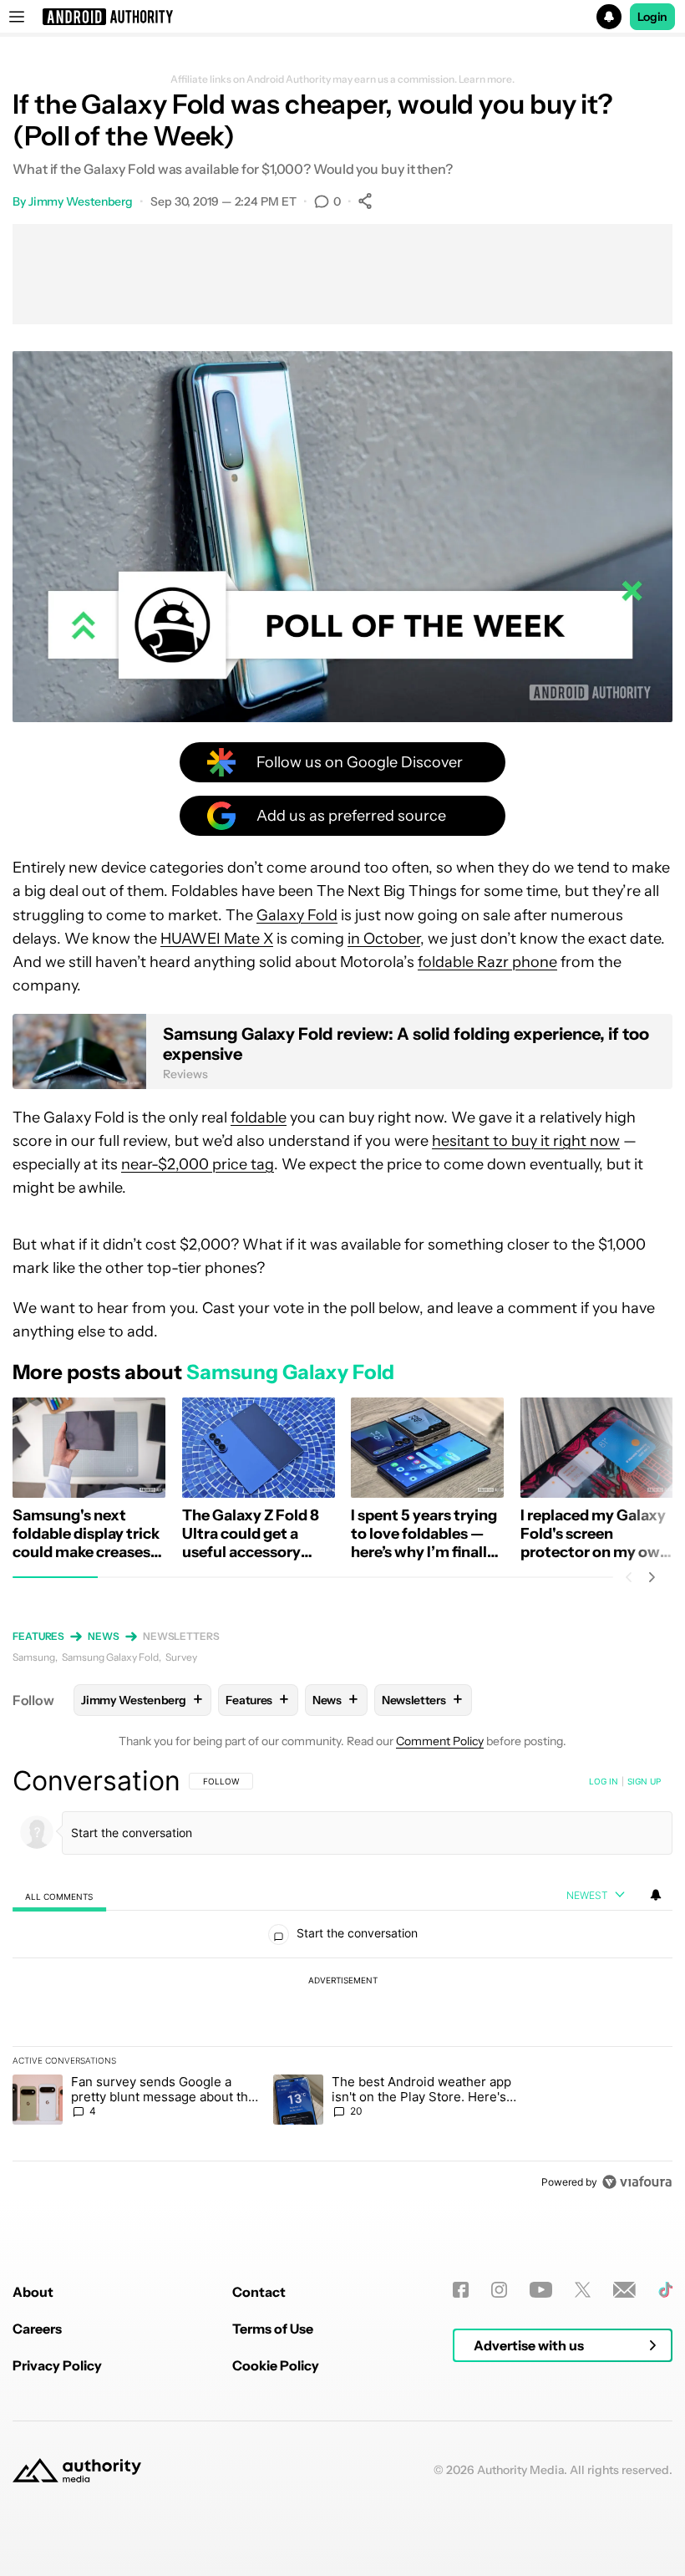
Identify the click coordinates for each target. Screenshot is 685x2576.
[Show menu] (17, 17)
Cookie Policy (276, 2365)
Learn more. (487, 79)
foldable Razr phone (487, 962)
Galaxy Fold (297, 915)
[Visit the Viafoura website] (637, 2182)
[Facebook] (461, 2290)
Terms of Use (273, 2329)
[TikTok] (665, 2290)
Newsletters (181, 1636)
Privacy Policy (57, 2365)
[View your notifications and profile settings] (656, 1895)
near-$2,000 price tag (198, 1164)
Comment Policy (440, 1741)
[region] (342, 1981)
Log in (604, 1781)
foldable (259, 1117)
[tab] (59, 1896)
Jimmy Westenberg (81, 201)
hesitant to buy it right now (526, 1141)
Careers (37, 2329)
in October (384, 939)
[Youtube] (541, 2290)
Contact (259, 2292)
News (104, 1636)
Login (652, 17)
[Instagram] (499, 2290)
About (33, 2292)
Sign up (644, 1781)
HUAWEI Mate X (217, 939)
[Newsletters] (624, 2290)
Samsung (34, 1657)
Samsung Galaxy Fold (110, 1657)
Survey (181, 1657)
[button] (342, 17)
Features (38, 1636)
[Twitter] (583, 2290)
